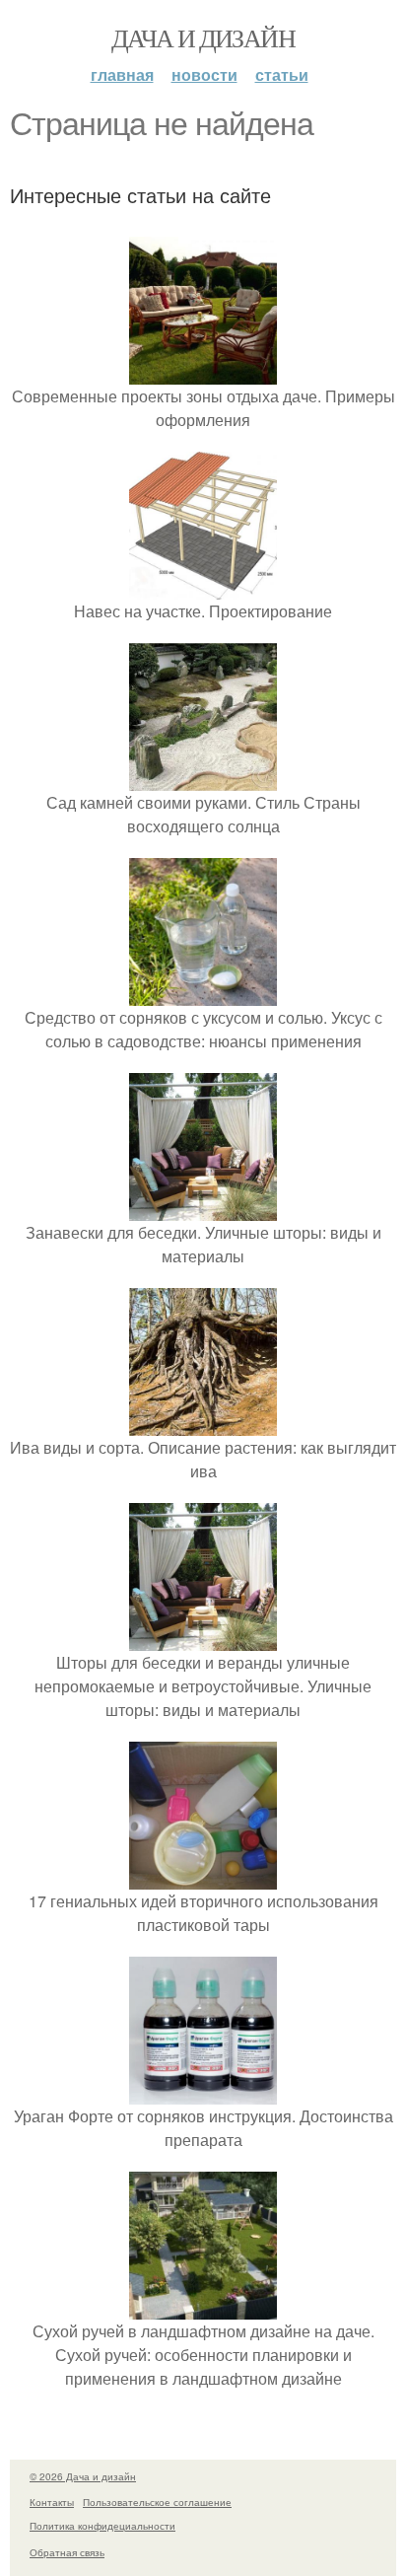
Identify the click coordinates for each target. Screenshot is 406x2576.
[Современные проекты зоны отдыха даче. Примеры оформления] (203, 372)
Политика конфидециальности (102, 2526)
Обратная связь (67, 2552)
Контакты (52, 2502)
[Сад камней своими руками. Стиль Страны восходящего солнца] (203, 779)
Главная (122, 74)
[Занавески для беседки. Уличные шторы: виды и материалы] (203, 1209)
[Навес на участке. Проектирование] (203, 587)
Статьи (282, 74)
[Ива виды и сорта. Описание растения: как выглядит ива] (203, 1424)
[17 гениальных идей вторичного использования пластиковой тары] (203, 1877)
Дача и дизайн (203, 37)
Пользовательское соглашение (157, 2502)
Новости (204, 74)
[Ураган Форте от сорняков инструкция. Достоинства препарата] (203, 2092)
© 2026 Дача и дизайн (83, 2476)
